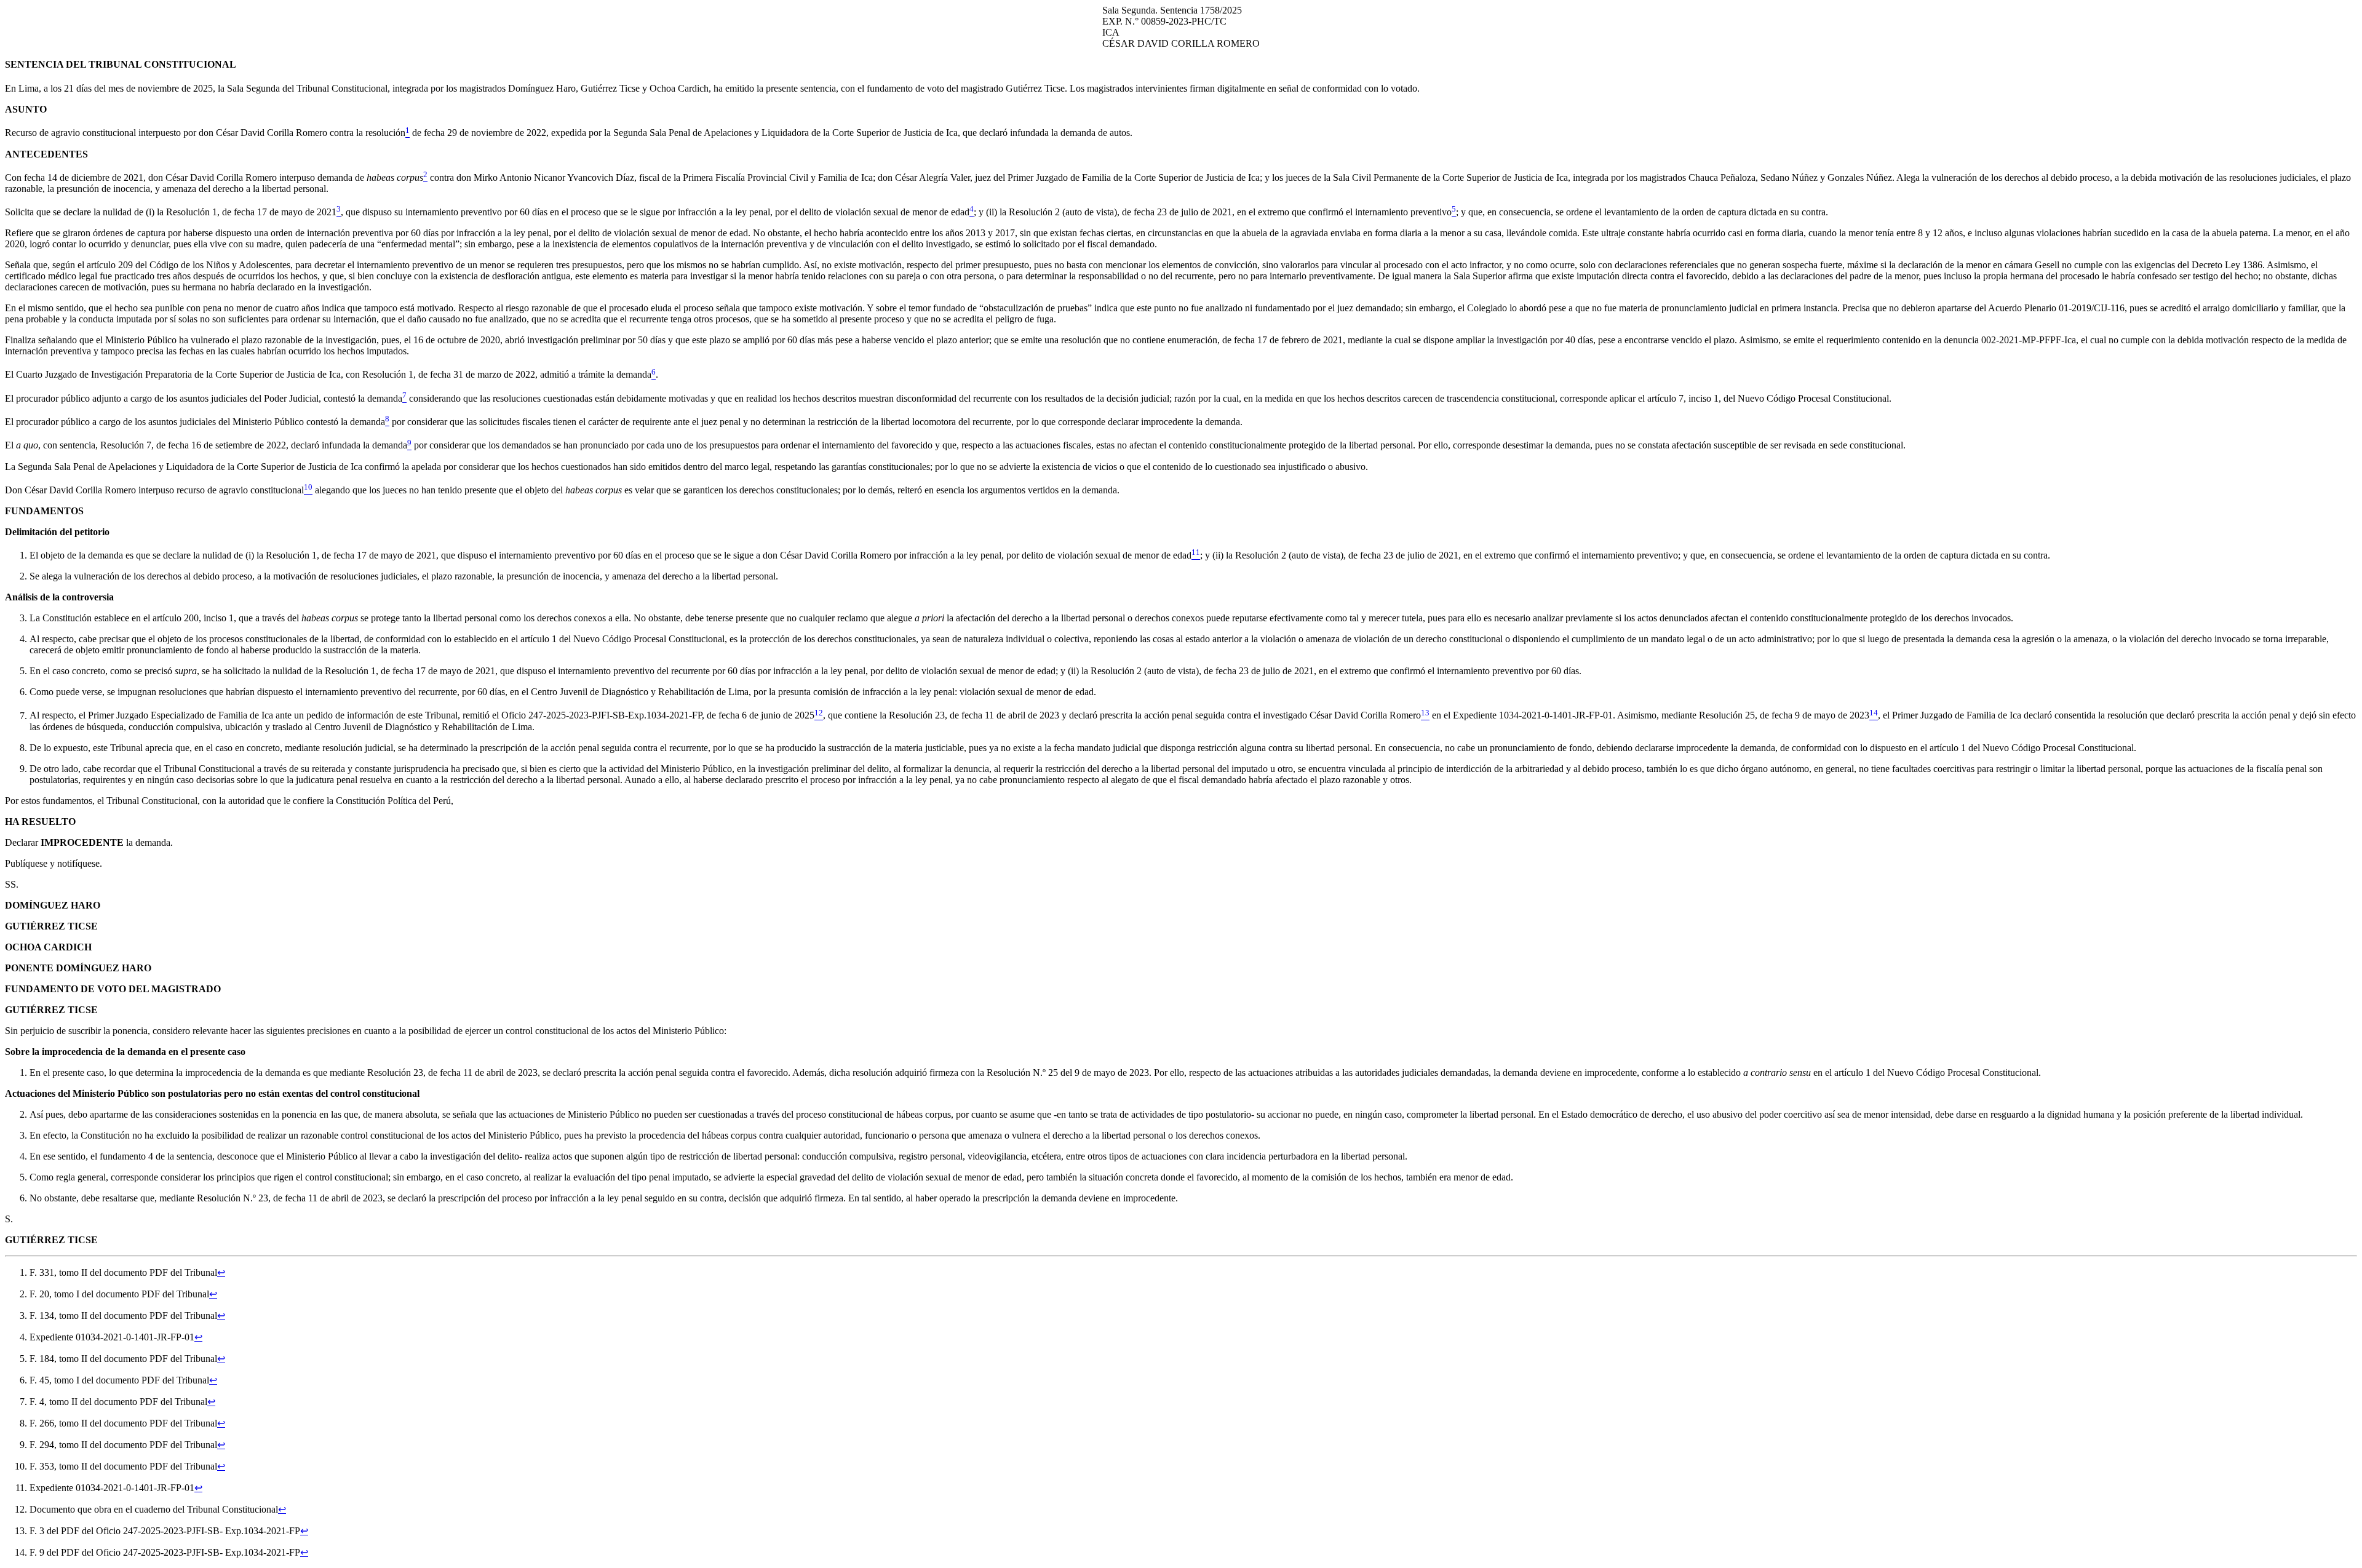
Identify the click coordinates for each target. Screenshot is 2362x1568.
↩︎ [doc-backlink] (221, 1272)
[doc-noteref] (408, 133)
